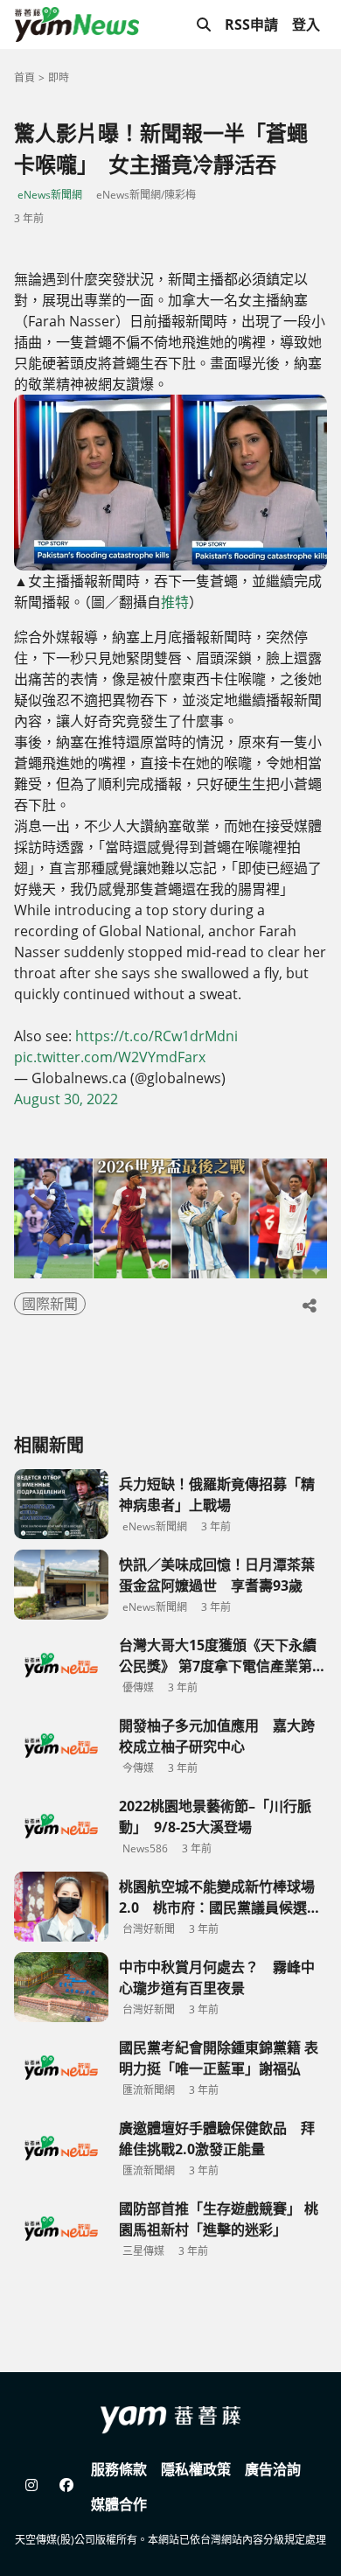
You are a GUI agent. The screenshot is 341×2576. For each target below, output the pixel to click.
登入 (306, 24)
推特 (175, 602)
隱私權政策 (196, 2469)
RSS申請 (251, 24)
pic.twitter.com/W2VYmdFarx (110, 1057)
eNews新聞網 (50, 195)
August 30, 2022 (66, 1099)
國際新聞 (50, 1304)
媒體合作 (119, 2504)
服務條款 (119, 2469)
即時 (59, 77)
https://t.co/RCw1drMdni (157, 1036)
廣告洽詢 (273, 2469)
